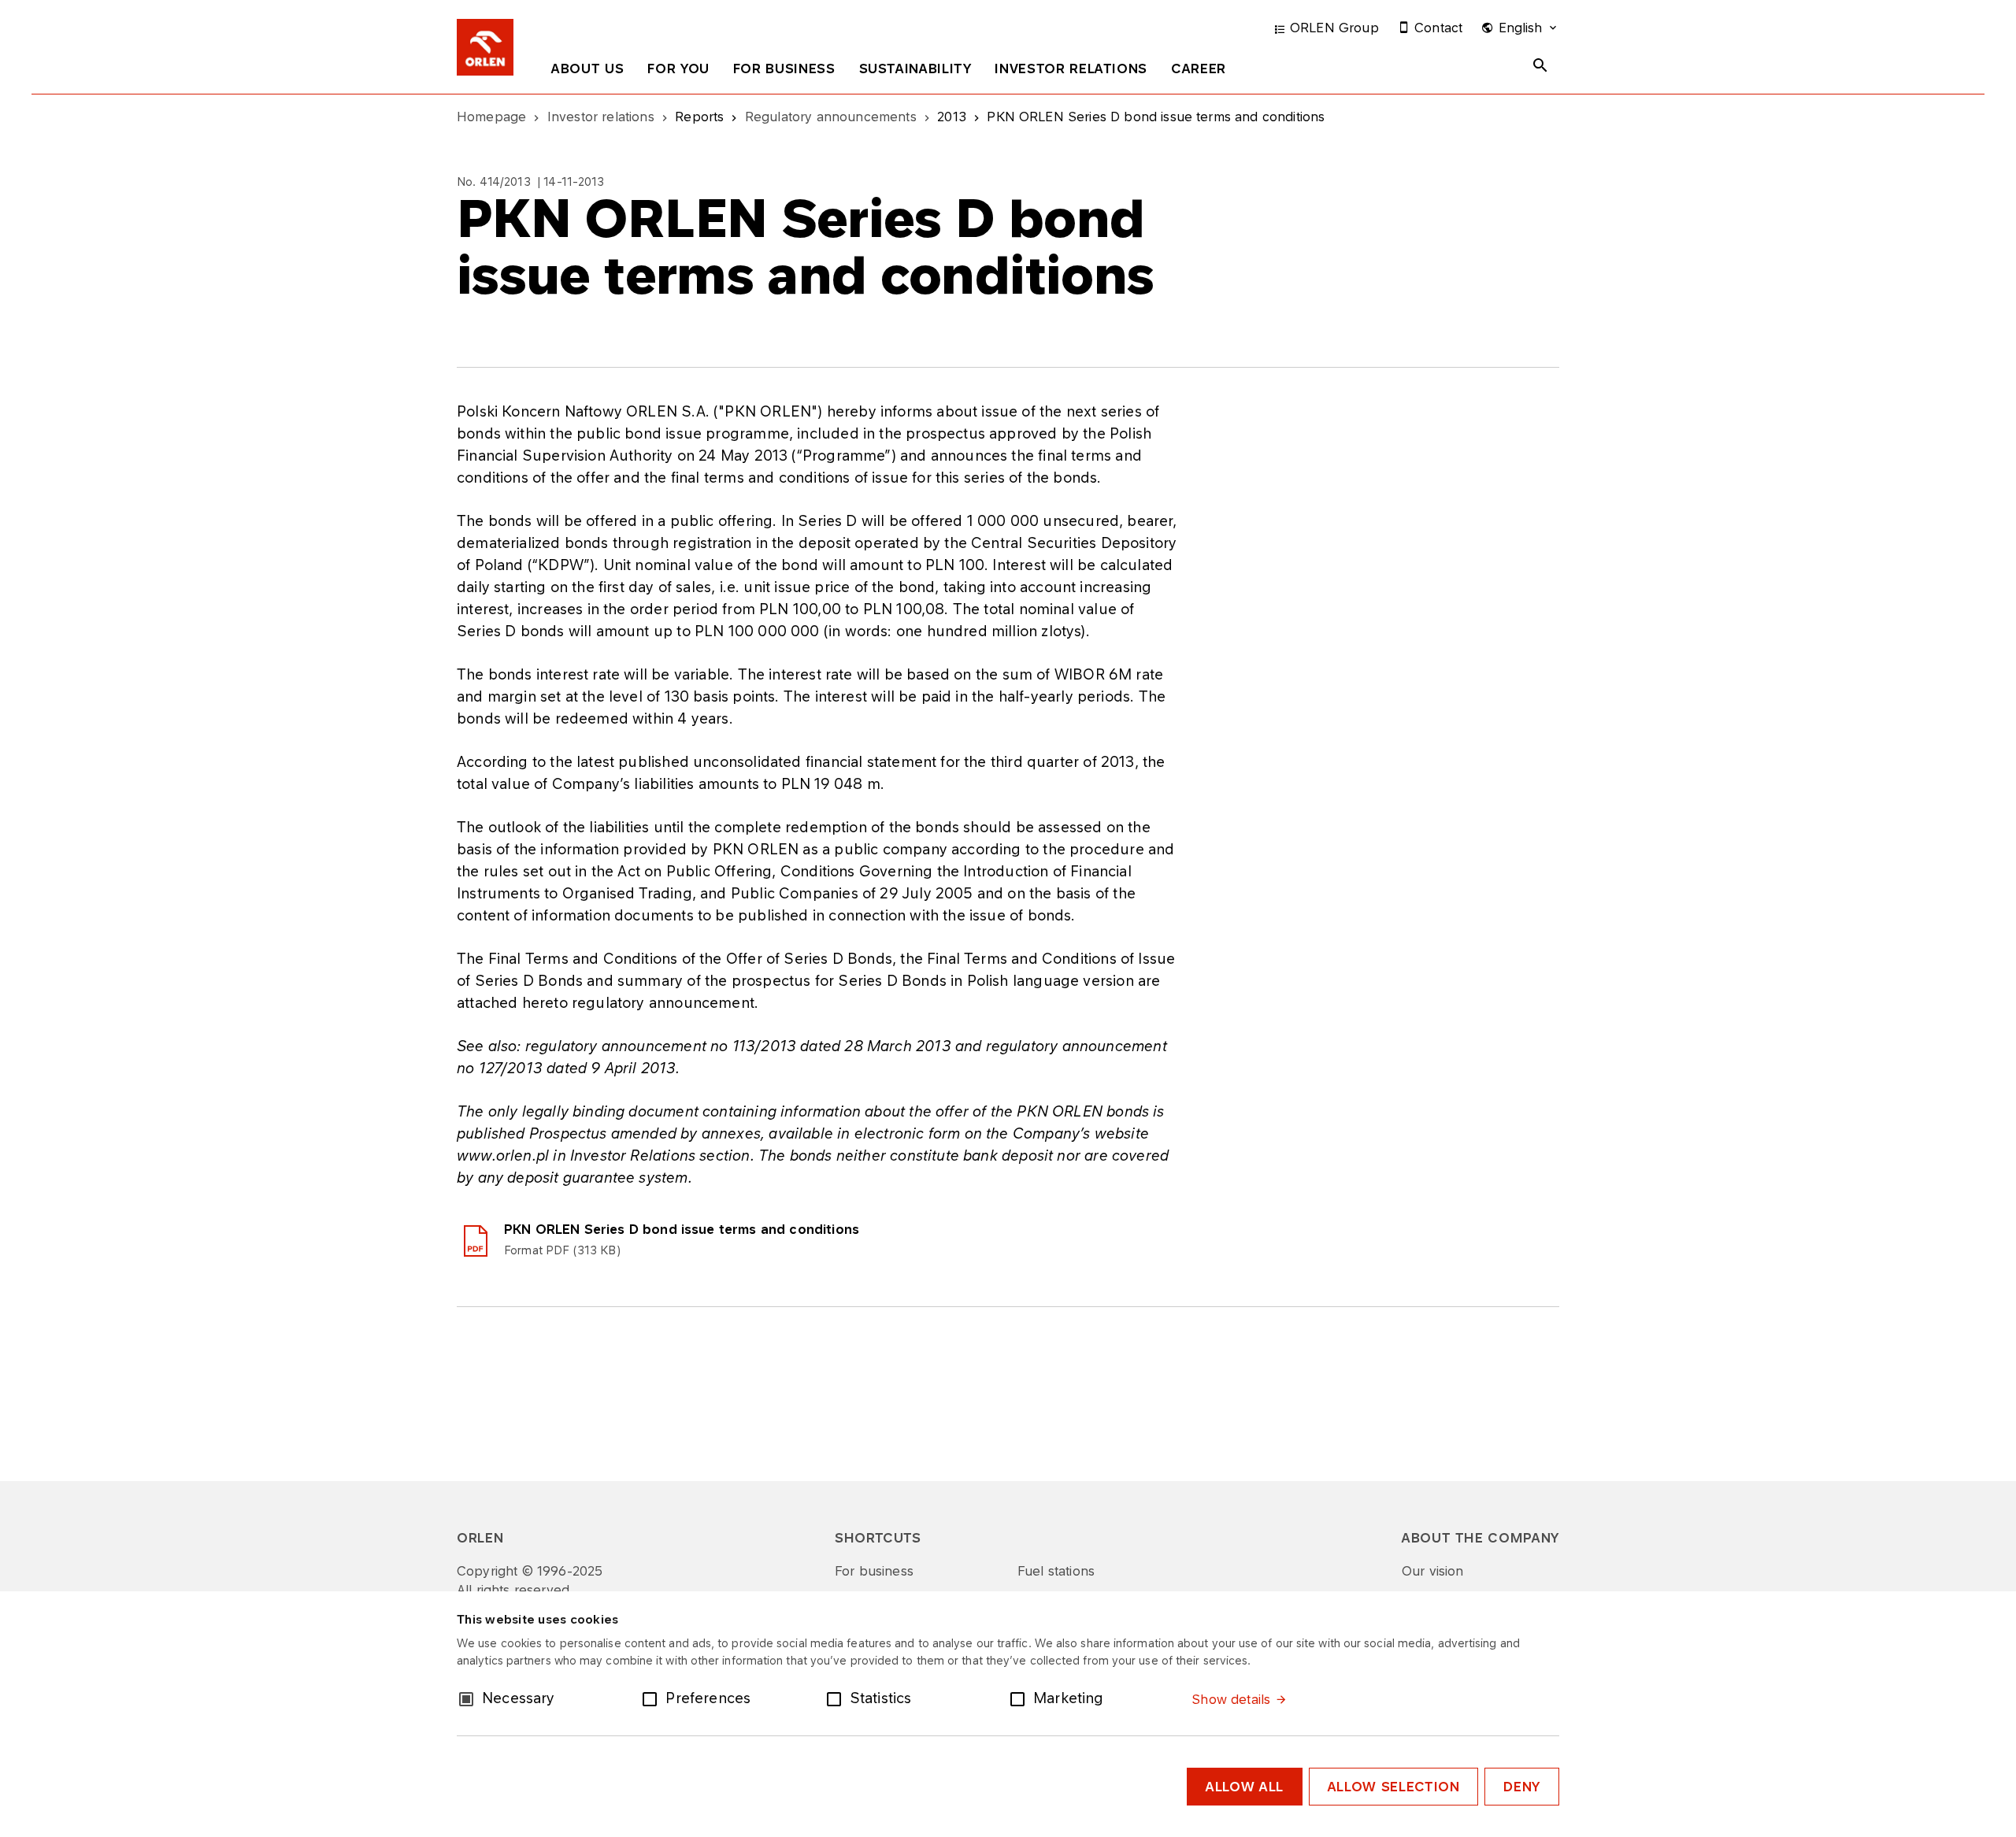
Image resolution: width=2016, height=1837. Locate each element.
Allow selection (1394, 1787)
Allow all (1245, 1787)
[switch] (653, 1698)
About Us (587, 69)
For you (678, 69)
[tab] (587, 72)
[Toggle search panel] (1540, 65)
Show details (1231, 1699)
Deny (1522, 1787)
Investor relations (1071, 69)
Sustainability (915, 69)
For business (784, 69)
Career (1199, 69)
